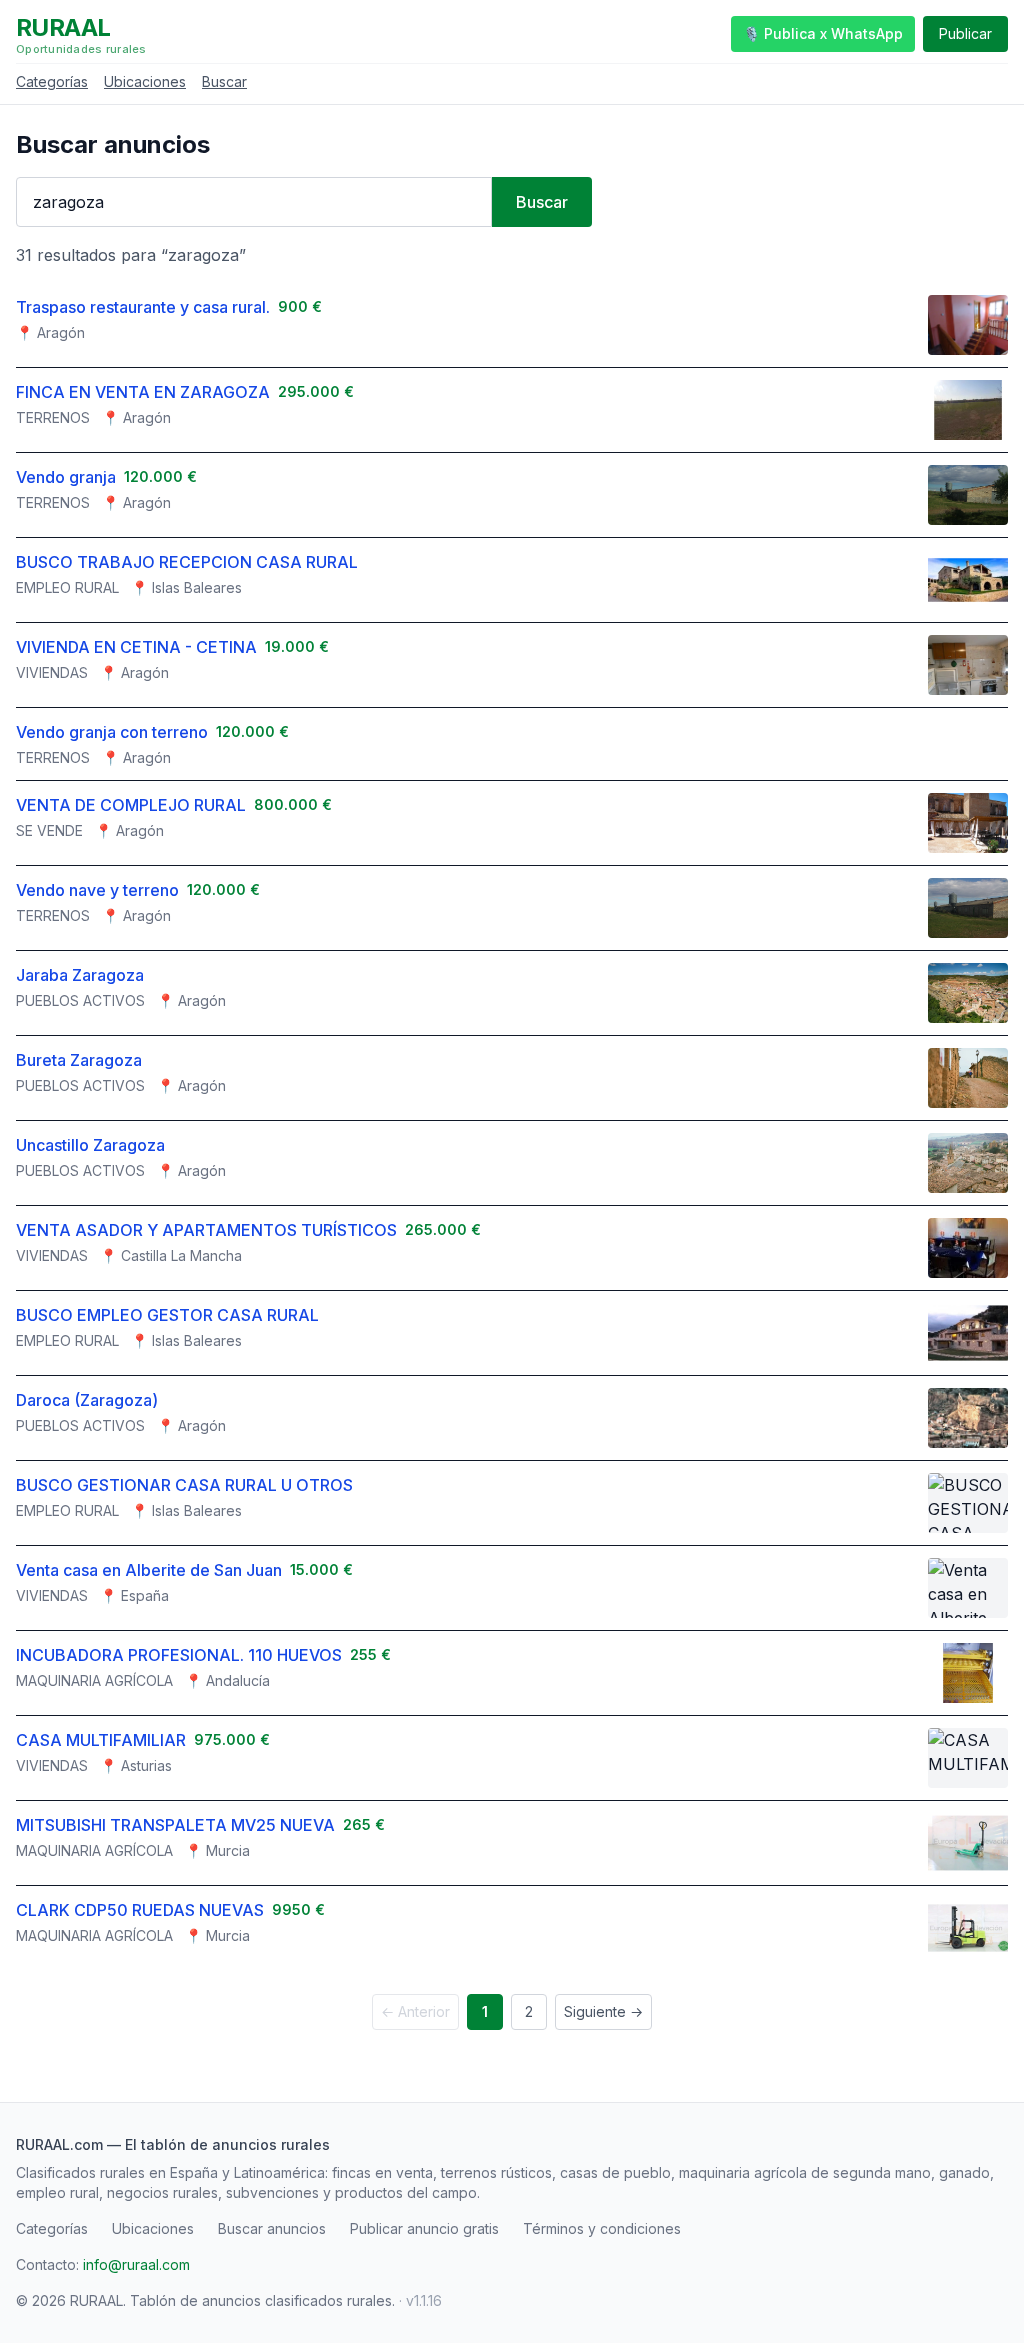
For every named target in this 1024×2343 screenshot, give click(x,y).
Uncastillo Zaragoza (90, 1145)
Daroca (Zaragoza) (87, 1400)
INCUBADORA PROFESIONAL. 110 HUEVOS (179, 1655)
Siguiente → (603, 2011)
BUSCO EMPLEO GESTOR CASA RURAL (167, 1315)
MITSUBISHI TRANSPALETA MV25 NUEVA (175, 1825)
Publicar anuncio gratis (424, 2228)
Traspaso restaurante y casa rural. (143, 307)
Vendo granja (66, 477)
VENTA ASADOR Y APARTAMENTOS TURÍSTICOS (206, 1230)
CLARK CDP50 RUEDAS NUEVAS (140, 1910)
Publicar (965, 33)
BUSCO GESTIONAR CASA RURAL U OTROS (184, 1485)
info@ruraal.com (136, 2264)
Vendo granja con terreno (112, 732)
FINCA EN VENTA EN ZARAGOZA (143, 392)
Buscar (224, 81)
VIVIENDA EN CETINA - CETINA (136, 647)
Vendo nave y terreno (97, 890)
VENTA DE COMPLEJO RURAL (131, 805)
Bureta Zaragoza (79, 1060)
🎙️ (823, 33)
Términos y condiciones (602, 2228)
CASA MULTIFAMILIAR (101, 1740)
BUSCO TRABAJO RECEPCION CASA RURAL (187, 562)
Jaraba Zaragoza (80, 975)
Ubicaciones (145, 81)
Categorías (52, 81)
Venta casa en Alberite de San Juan (149, 1570)
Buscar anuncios (272, 2228)
